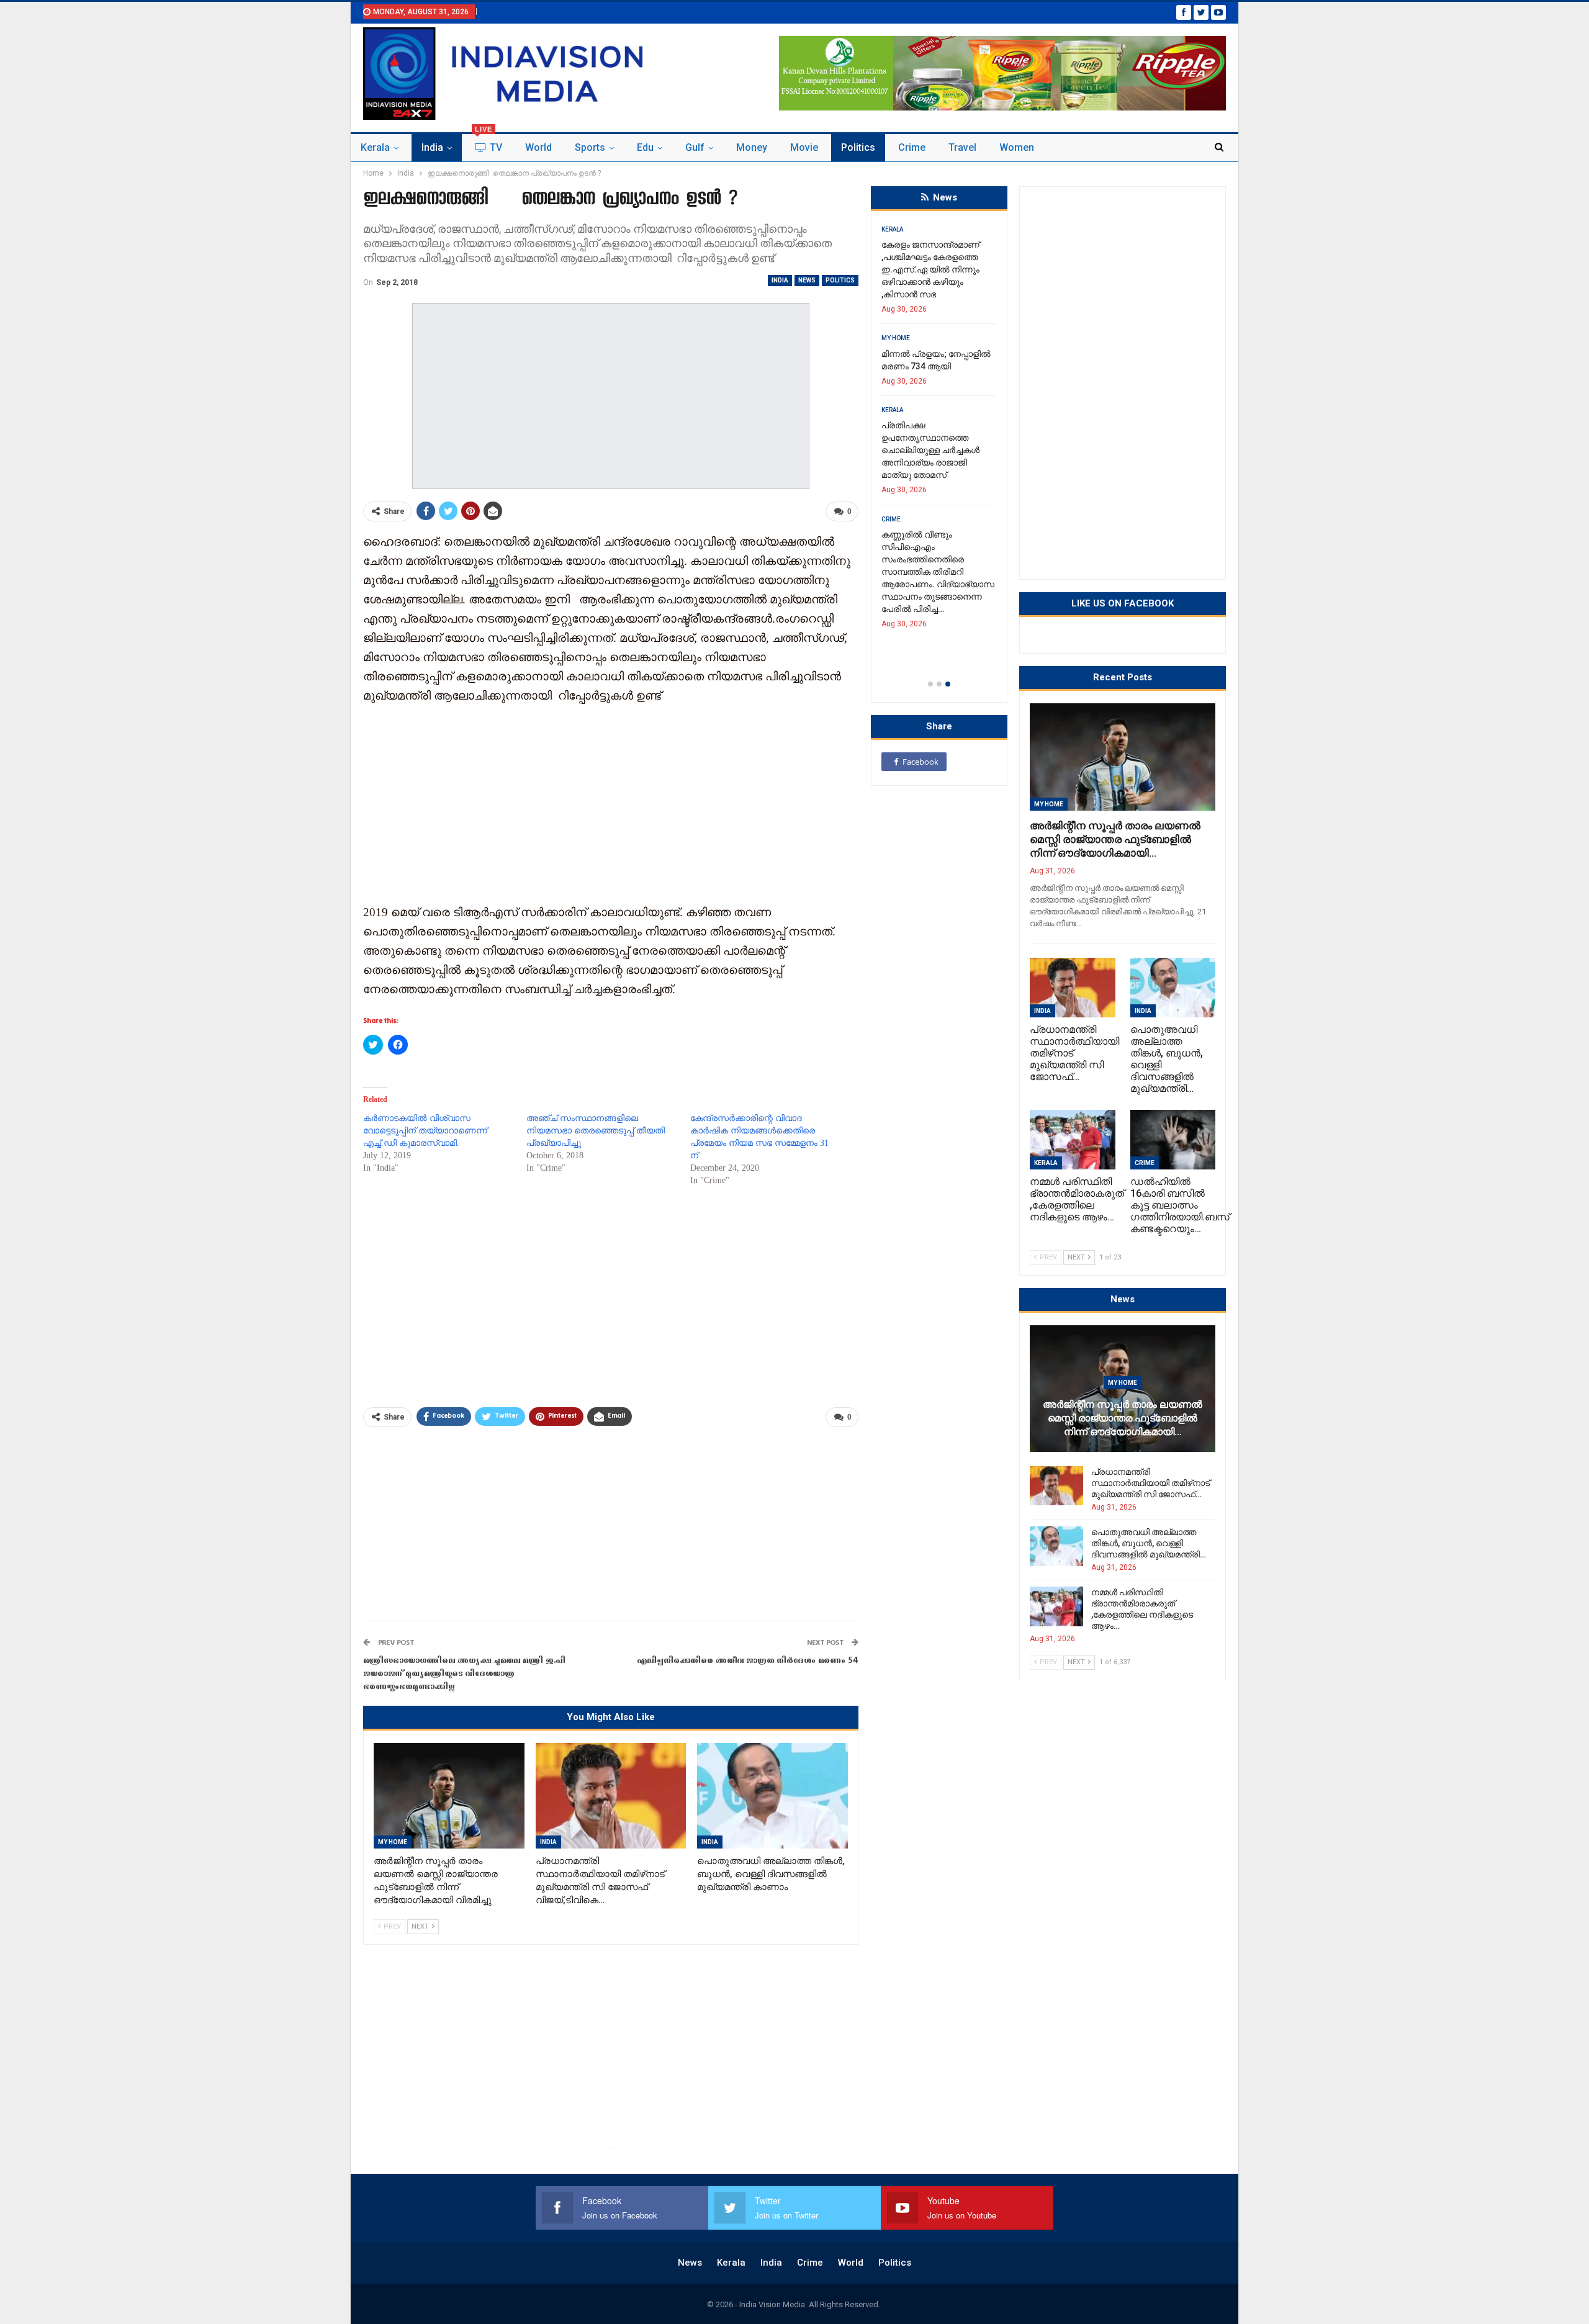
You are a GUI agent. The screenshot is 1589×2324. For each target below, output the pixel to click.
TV (488, 144)
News (807, 280)
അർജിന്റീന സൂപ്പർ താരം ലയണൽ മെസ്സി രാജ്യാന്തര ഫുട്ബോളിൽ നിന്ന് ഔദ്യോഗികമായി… (1115, 839)
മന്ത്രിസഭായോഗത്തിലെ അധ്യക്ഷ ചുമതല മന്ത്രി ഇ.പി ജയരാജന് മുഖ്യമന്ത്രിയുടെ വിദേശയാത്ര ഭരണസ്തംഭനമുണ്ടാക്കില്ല (464, 1674)
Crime (912, 147)
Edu (645, 147)
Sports (590, 147)
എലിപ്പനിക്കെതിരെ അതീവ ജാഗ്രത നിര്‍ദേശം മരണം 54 (748, 1661)
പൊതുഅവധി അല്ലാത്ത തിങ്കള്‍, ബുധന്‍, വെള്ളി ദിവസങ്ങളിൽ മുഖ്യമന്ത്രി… (1149, 1543)
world (538, 147)
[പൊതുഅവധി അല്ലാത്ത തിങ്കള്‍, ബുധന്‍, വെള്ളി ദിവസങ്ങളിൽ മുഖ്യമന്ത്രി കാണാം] (772, 1796)
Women (1017, 147)
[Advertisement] (611, 803)
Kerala (375, 147)
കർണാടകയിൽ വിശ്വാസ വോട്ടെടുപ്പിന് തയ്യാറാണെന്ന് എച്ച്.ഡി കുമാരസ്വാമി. (425, 1131)
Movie (804, 147)
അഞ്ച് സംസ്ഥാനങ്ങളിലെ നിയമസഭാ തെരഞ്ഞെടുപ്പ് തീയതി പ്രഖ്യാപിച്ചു (596, 1131)
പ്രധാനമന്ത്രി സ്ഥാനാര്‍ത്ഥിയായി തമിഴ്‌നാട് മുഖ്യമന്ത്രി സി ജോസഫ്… (1150, 1483)
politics (858, 147)
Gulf (695, 147)
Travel (962, 147)
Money (752, 147)
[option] (939, 437)
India (432, 147)
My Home (393, 1842)
